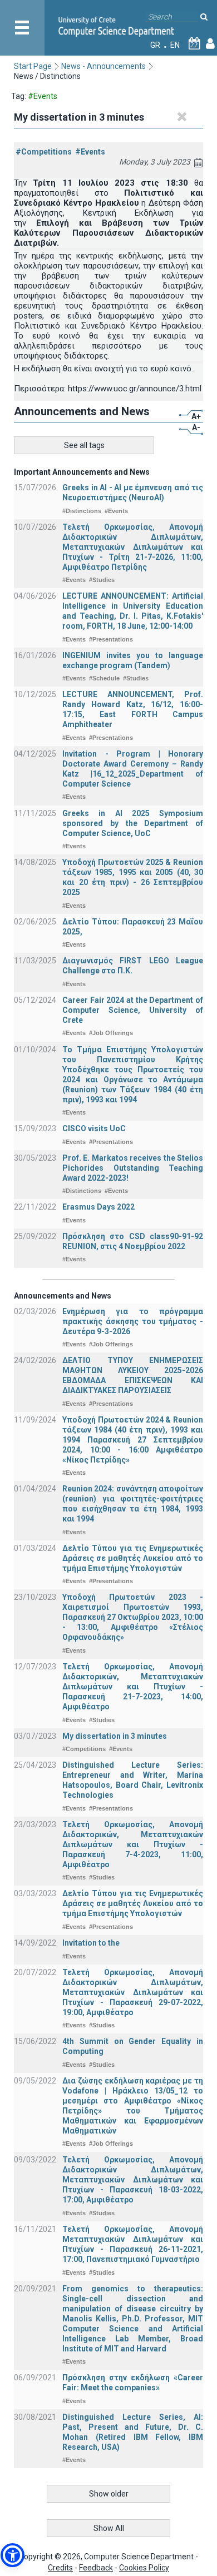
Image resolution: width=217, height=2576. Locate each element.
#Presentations (111, 639)
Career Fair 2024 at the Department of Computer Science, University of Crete (133, 1010)
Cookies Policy (144, 2568)
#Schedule (104, 678)
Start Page (33, 66)
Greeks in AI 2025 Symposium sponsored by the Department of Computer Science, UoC (133, 823)
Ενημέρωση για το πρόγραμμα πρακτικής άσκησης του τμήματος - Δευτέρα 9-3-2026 (133, 1321)
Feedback (96, 2568)
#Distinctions (82, 511)
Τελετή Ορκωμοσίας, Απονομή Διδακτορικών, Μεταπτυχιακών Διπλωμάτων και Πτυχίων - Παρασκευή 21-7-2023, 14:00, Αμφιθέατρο (133, 1687)
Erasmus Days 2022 (98, 1207)
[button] (13, 2555)
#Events (90, 152)
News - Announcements (103, 66)
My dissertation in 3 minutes (115, 1736)
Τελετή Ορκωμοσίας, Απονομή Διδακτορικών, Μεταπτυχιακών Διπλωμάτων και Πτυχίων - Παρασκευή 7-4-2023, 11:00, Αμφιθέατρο (133, 1844)
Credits (60, 2568)
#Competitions (44, 152)
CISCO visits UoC (94, 1128)
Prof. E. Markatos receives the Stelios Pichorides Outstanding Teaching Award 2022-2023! (133, 1168)
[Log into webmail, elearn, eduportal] (210, 45)
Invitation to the (91, 1943)
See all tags (84, 445)
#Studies (102, 580)
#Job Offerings (111, 1033)
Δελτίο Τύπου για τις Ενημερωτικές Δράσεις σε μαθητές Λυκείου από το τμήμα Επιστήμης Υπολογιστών (133, 1558)
